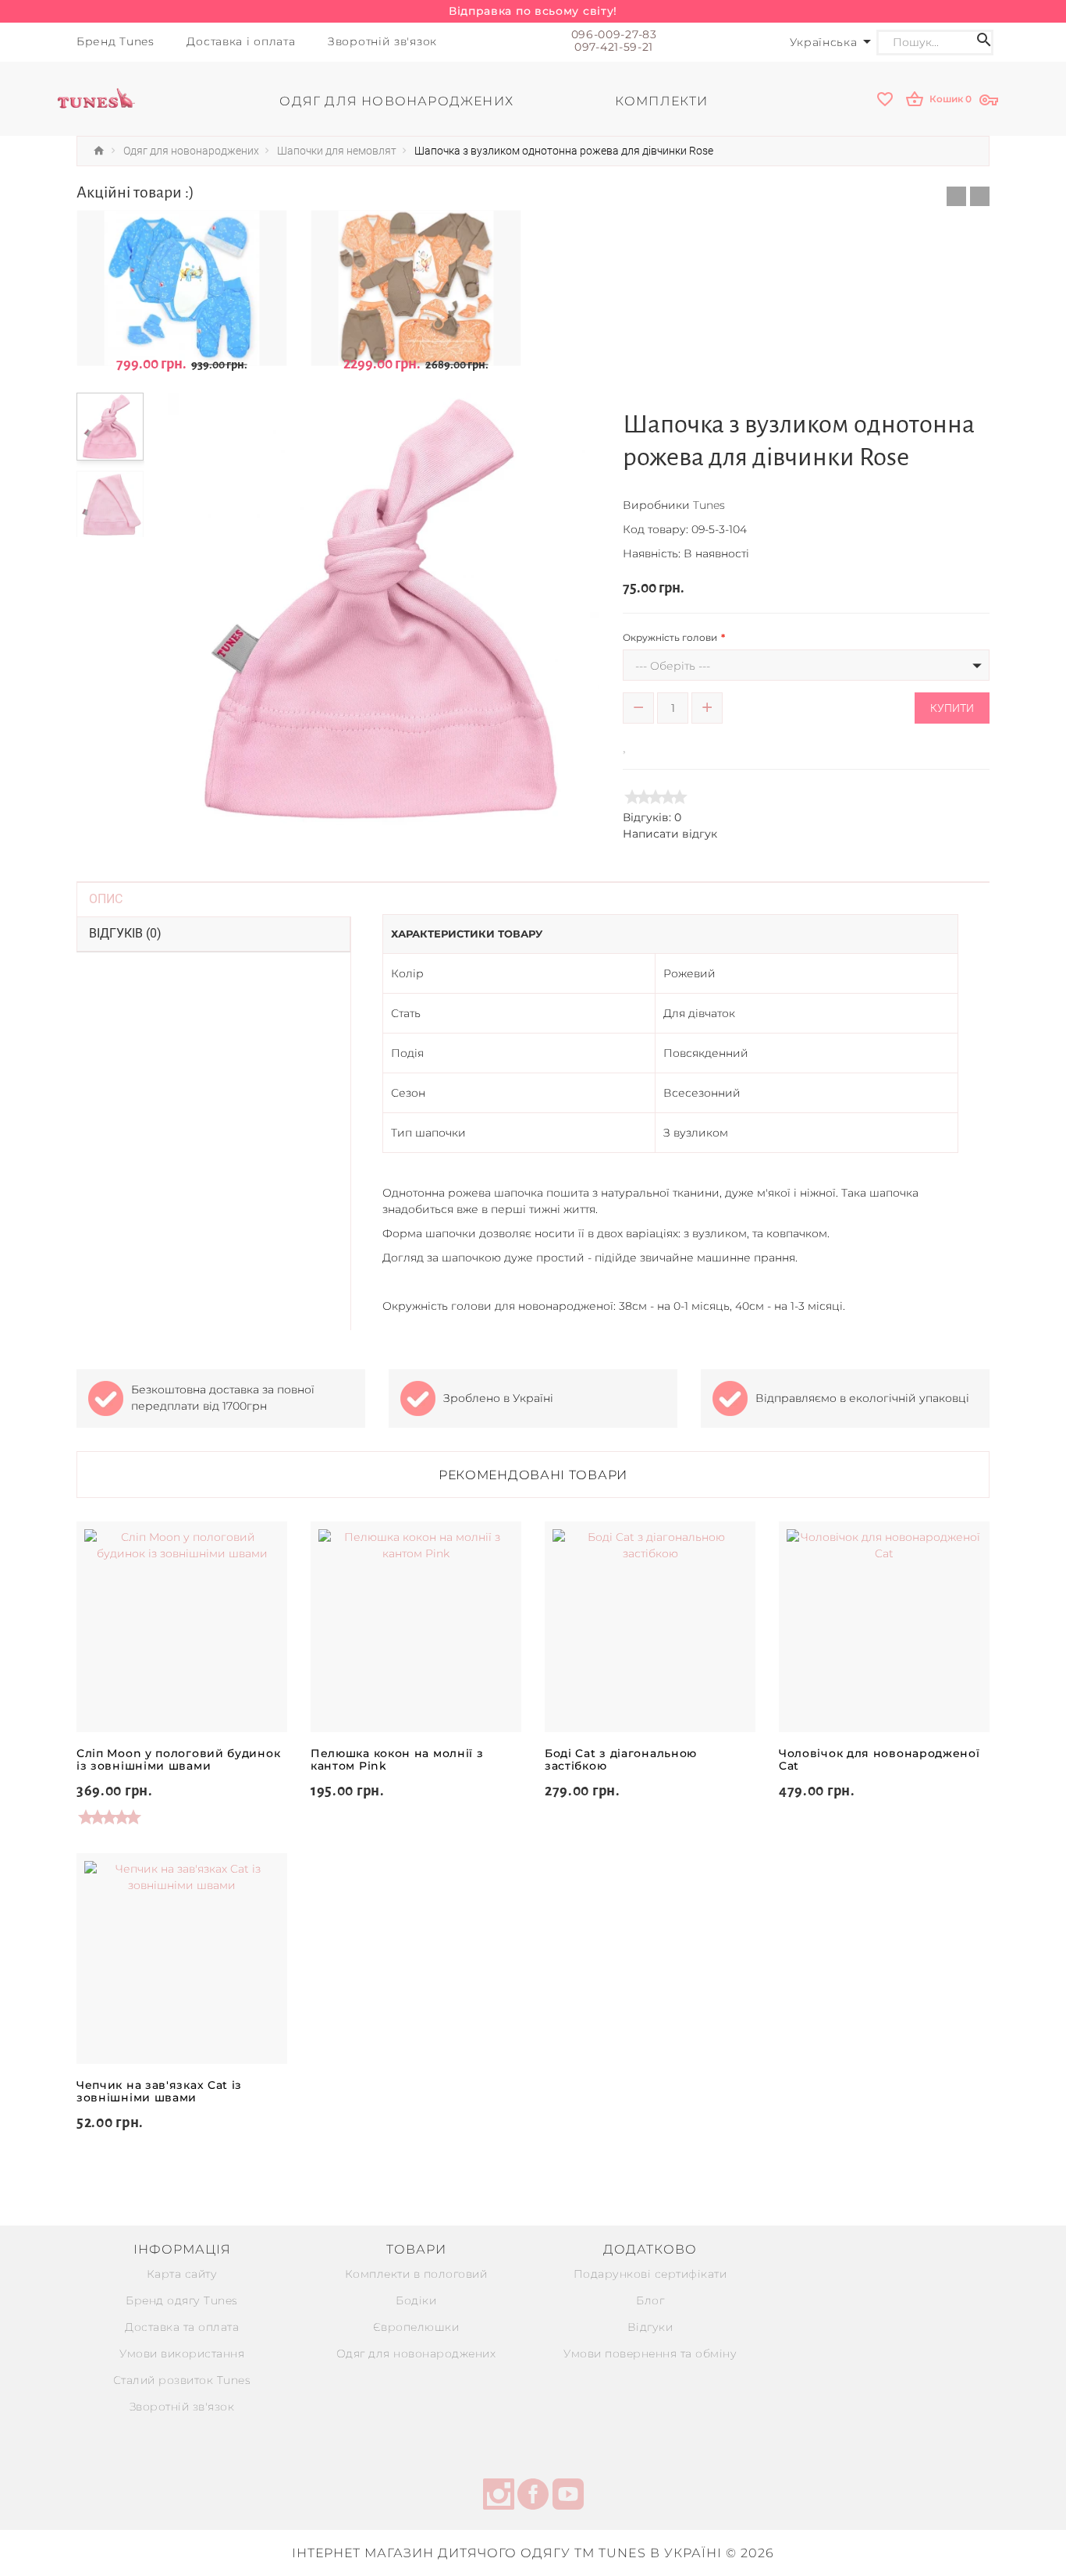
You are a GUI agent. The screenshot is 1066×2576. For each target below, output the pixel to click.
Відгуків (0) (125, 933)
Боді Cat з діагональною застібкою (621, 1759)
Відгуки (650, 2327)
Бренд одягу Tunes (182, 2300)
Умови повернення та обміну (650, 2354)
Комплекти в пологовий (416, 2274)
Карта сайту (182, 2274)
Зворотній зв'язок (182, 2407)
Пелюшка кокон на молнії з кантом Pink (397, 1759)
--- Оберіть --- (673, 666)
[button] (956, 196)
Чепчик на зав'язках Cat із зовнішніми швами (159, 2091)
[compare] (648, 744)
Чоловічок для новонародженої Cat (879, 1759)
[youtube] (568, 2496)
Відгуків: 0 (652, 817)
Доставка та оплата (182, 2327)
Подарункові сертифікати (650, 2274)
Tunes (709, 505)
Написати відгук (670, 834)
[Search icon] (984, 43)
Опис (106, 899)
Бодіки (416, 2300)
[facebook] (533, 2496)
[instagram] (499, 2496)
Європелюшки (416, 2327)
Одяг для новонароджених (416, 2354)
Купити (952, 708)
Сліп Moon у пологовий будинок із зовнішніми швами (178, 1759)
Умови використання (182, 2354)
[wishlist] (887, 100)
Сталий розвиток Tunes (182, 2380)
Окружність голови (670, 637)
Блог (650, 2300)
